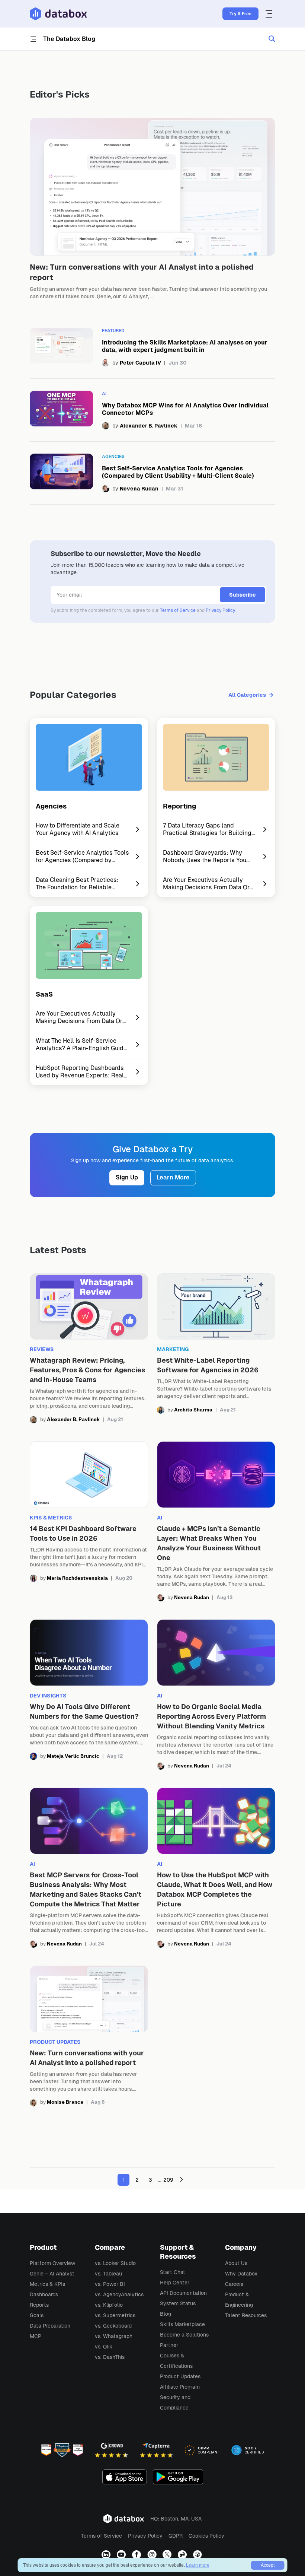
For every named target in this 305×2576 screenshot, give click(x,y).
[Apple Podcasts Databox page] (198, 2555)
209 (168, 2180)
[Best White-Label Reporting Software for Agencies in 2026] (216, 1349)
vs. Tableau (108, 2274)
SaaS (44, 994)
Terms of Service (178, 610)
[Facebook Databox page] (137, 2555)
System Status (178, 2303)
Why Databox (241, 2274)
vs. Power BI (110, 2284)
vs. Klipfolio (109, 2305)
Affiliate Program (180, 2387)
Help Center (175, 2283)
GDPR (176, 2536)
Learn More (173, 1177)
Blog (166, 2314)
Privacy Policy (220, 610)
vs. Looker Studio (115, 2263)
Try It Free (240, 14)
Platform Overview (52, 2263)
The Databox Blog (69, 39)
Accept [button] (268, 2565)
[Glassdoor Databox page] (183, 2555)
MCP (36, 2336)
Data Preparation (50, 2326)
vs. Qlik (104, 2347)
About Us (236, 2263)
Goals (37, 2315)
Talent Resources (246, 2315)
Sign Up (127, 1177)
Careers (234, 2284)
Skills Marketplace (182, 2324)
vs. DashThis (110, 2357)
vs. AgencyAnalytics (119, 2294)
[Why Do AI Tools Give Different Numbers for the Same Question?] (89, 1694)
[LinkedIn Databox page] (107, 2555)
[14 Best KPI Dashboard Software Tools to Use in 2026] (89, 1521)
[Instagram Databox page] (153, 2555)
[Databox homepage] (270, 14)
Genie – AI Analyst (52, 2274)
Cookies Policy (206, 2536)
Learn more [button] (198, 2565)
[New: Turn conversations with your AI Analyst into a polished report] (152, 211)
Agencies (51, 806)
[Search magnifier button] (272, 39)
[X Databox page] (168, 2555)
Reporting (179, 806)
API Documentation (183, 2293)
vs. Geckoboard (113, 2326)
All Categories (247, 695)
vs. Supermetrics (115, 2315)
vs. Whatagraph (114, 2336)
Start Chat (173, 2272)
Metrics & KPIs (47, 2284)
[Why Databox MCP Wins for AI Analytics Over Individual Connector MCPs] (152, 410)
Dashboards (44, 2294)
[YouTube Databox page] (122, 2555)
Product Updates (180, 2376)
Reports (39, 2305)
